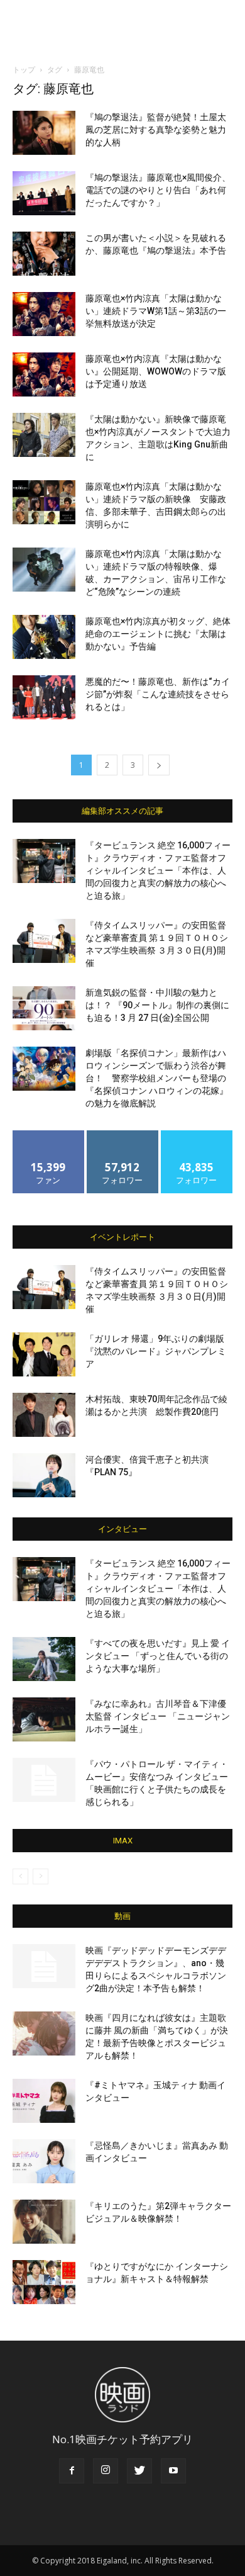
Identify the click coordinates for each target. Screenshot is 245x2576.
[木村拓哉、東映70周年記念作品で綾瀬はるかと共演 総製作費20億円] (44, 1415)
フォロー (122, 1135)
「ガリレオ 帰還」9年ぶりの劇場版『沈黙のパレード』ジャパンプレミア (156, 1351)
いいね (49, 1135)
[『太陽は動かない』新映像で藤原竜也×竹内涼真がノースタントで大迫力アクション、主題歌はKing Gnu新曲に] (44, 435)
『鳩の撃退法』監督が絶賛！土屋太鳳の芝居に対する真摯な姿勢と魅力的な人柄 (156, 130)
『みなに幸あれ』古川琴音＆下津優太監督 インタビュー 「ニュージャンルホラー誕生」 (158, 1716)
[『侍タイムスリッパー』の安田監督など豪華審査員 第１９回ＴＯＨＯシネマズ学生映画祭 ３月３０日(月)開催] (44, 941)
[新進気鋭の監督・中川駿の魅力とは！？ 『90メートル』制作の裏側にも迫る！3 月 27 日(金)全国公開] (44, 1008)
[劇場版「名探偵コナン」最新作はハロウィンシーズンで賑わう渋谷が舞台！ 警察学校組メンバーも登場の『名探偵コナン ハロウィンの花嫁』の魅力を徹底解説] (44, 1069)
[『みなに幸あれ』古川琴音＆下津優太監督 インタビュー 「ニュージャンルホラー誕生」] (44, 1719)
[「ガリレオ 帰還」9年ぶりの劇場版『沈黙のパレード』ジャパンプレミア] (44, 1354)
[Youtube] (173, 2471)
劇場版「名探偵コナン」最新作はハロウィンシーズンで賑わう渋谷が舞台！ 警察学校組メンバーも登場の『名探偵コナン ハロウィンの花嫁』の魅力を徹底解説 (157, 1078)
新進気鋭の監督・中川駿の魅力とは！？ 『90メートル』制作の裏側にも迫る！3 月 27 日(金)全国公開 (157, 1005)
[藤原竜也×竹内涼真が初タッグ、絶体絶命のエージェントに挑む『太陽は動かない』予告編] (44, 637)
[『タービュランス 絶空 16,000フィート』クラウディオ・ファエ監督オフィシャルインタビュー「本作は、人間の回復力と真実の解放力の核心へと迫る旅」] (44, 861)
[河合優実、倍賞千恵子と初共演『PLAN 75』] (44, 1475)
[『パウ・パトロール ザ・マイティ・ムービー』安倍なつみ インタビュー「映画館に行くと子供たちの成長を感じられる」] (44, 1780)
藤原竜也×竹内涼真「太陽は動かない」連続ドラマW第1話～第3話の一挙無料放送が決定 (156, 311)
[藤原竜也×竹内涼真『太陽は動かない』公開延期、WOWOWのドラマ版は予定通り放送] (44, 374)
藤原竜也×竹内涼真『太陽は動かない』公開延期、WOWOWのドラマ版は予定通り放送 (156, 371)
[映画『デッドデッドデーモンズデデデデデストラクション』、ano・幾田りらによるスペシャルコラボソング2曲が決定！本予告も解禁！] (44, 1966)
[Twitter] (139, 2471)
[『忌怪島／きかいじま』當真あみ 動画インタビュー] (44, 2161)
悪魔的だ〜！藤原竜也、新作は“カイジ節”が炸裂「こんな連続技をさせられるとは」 (158, 694)
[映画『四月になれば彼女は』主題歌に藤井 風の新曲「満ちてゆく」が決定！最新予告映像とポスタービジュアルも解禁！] (44, 2033)
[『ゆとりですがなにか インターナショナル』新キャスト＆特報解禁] (44, 2282)
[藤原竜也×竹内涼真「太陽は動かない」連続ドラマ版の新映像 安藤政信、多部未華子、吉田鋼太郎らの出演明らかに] (44, 502)
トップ (24, 70)
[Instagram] (106, 2471)
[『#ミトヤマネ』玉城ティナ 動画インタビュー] (44, 2101)
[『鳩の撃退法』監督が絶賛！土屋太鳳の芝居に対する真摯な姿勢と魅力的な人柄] (44, 133)
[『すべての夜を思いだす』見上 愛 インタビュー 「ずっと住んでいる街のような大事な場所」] (44, 1659)
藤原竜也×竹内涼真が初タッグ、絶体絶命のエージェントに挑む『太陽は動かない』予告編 (158, 634)
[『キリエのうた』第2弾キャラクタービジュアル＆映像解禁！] (44, 2222)
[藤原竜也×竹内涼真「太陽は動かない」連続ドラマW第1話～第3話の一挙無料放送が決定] (44, 314)
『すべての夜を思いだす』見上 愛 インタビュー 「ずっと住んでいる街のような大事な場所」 (158, 1656)
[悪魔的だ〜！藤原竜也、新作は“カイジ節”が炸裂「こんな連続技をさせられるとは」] (44, 697)
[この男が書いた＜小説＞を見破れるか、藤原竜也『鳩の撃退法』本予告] (44, 254)
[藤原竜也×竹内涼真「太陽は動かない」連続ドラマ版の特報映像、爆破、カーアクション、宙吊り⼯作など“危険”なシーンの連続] (44, 570)
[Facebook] (72, 2471)
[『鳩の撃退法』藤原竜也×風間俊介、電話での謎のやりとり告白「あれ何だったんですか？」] (44, 193)
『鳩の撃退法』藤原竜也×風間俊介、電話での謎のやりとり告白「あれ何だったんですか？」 (158, 190)
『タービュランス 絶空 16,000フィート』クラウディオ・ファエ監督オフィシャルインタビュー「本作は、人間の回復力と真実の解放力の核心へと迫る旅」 (158, 870)
